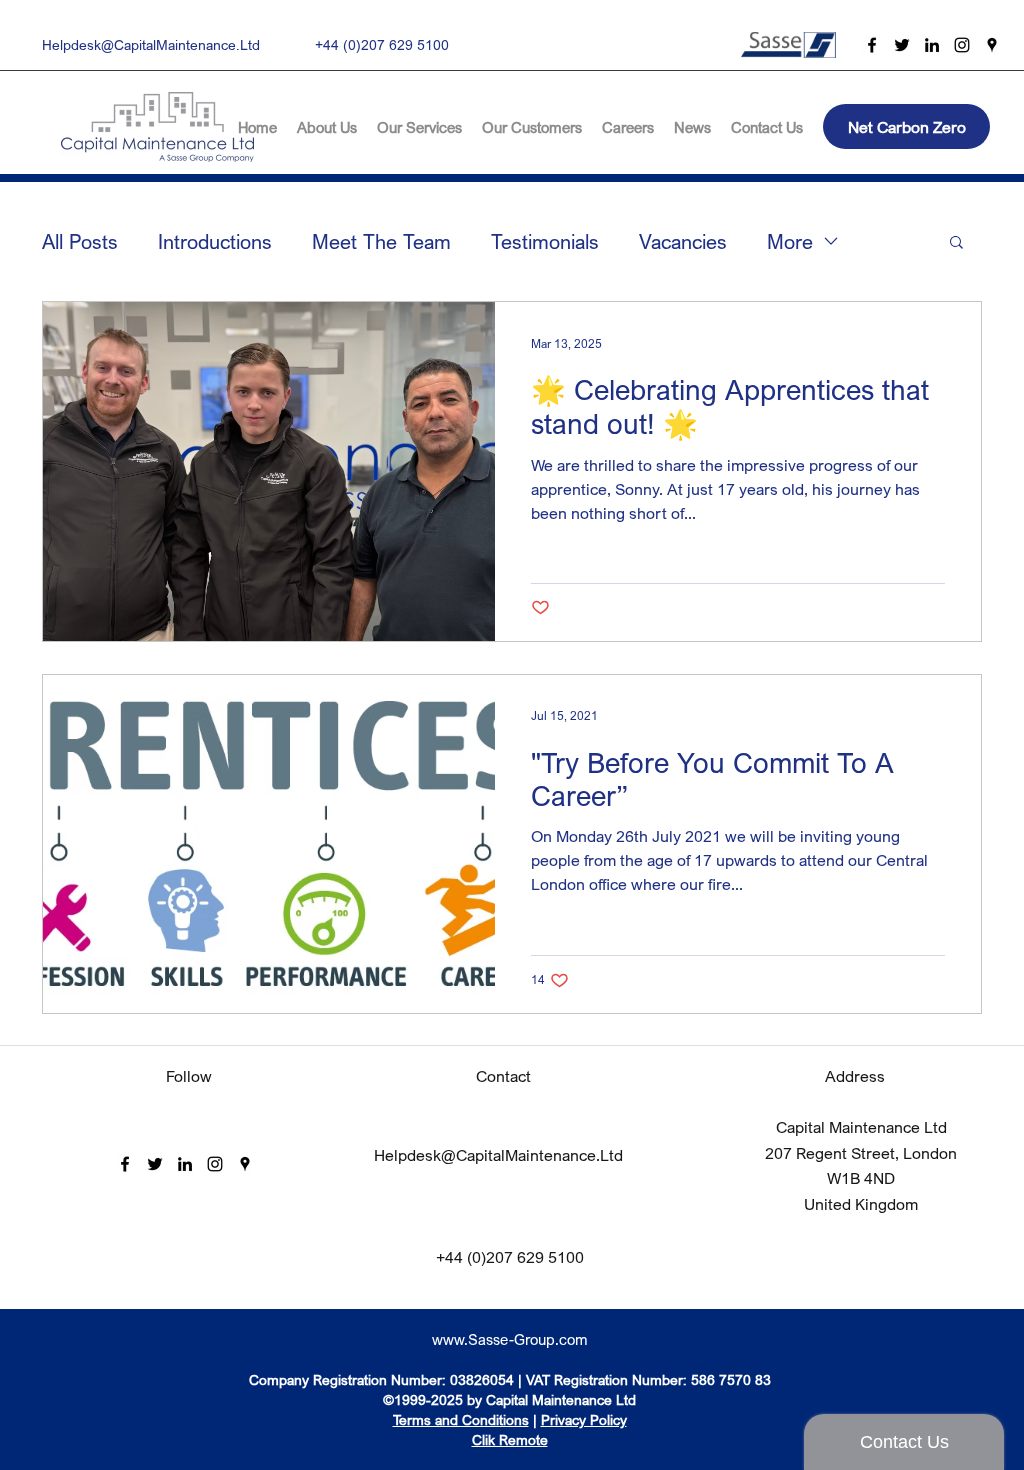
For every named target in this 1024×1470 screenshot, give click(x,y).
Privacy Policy (584, 1419)
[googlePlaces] (992, 45)
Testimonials (545, 241)
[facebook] (872, 45)
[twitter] (902, 45)
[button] (956, 243)
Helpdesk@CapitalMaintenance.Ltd (151, 44)
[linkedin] (932, 45)
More (790, 241)
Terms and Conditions (461, 1419)
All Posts (80, 241)
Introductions (215, 241)
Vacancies (683, 241)
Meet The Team (381, 241)
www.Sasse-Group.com (510, 1339)
